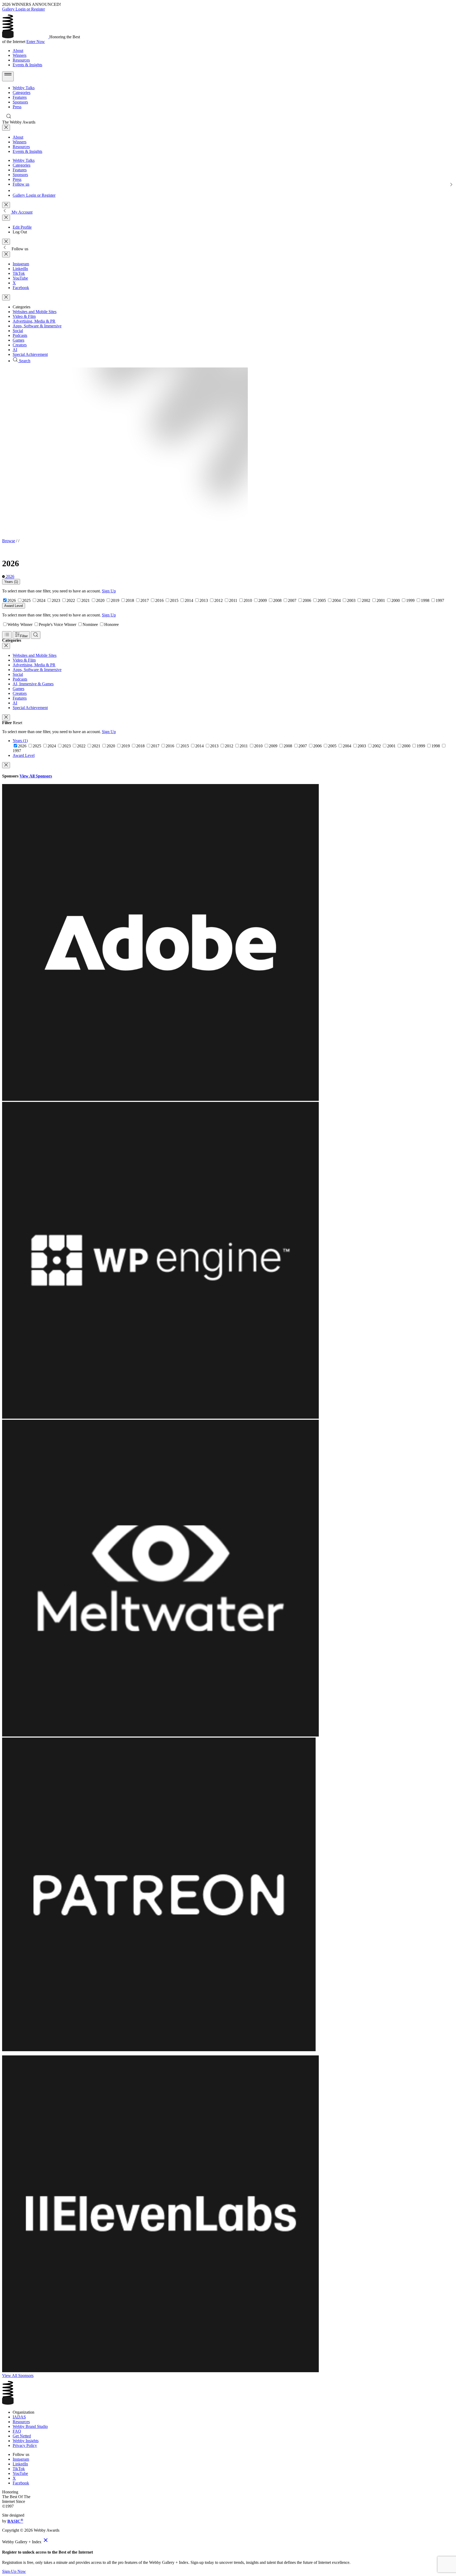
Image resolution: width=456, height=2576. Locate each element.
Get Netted (22, 2436)
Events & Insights (27, 65)
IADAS (19, 2417)
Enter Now (36, 42)
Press (17, 107)
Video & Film (24, 316)
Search (24, 361)
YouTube (20, 278)
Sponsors (20, 102)
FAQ (17, 2431)
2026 (9, 576)
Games (18, 340)
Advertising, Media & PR (34, 321)
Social (18, 331)
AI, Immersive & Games (33, 684)
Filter (24, 636)
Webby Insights (26, 2441)
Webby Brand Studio (30, 2426)
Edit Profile (22, 227)
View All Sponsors (36, 776)
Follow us (21, 184)
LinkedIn (20, 269)
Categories (22, 93)
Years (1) (11, 582)
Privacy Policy (25, 2445)
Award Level (14, 606)
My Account (22, 212)
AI (15, 350)
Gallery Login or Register (23, 9)
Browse (9, 541)
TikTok (19, 273)
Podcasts (20, 335)
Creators (20, 345)
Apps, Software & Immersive (37, 326)
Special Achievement (30, 354)
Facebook (21, 288)
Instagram (21, 264)
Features (20, 97)
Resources (21, 60)
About (18, 51)
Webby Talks (24, 88)
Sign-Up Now (14, 2571)
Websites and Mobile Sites (35, 312)
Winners (20, 55)
